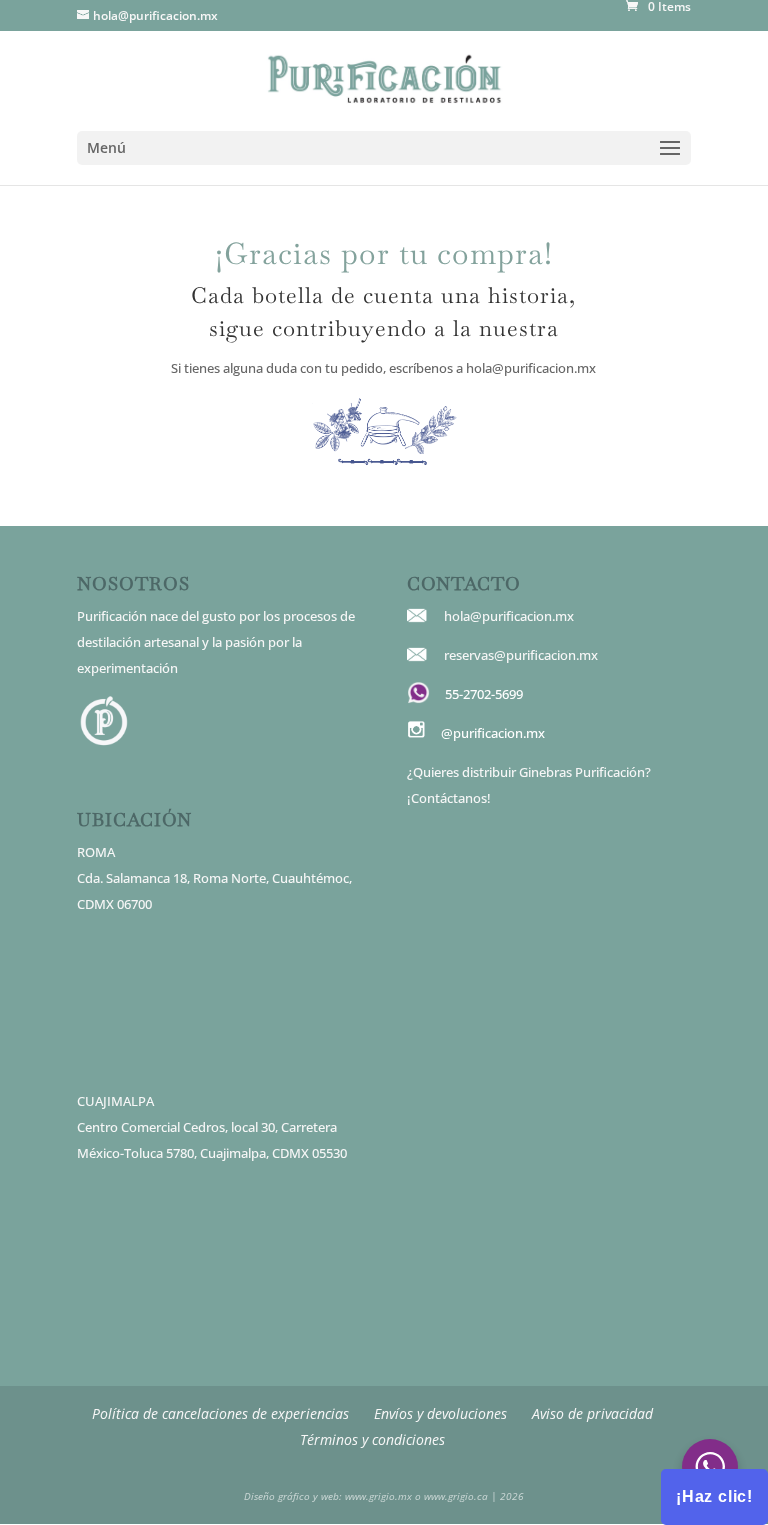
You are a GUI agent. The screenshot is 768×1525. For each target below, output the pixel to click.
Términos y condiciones (372, 1439)
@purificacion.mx (493, 733)
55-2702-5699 (484, 694)
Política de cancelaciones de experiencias (220, 1413)
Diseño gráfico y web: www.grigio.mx (328, 1496)
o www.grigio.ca (450, 1496)
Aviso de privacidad (592, 1413)
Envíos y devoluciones (440, 1413)
